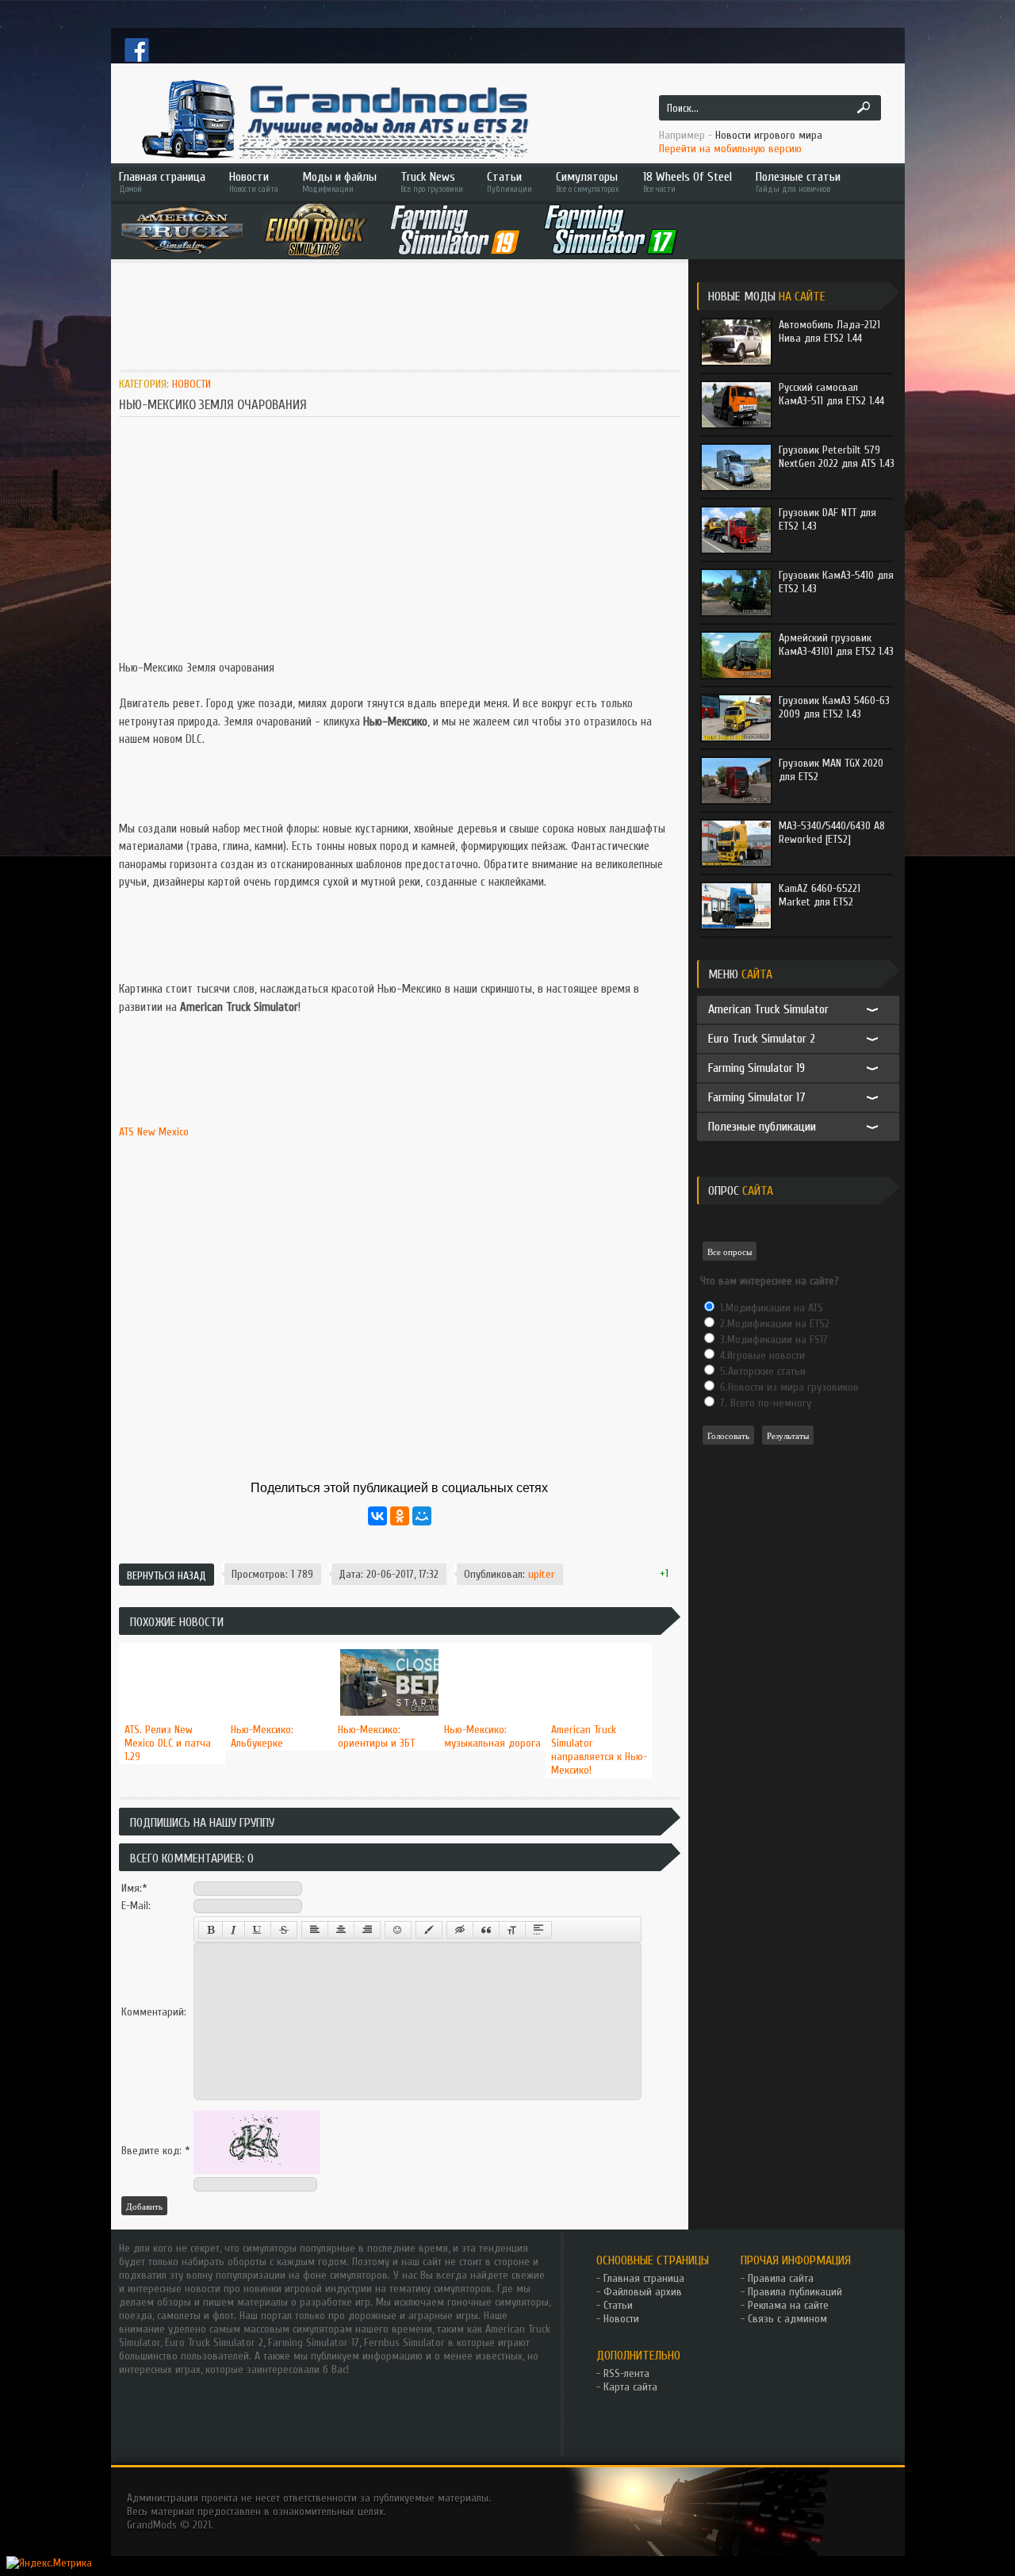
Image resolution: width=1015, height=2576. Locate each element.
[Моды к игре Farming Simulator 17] (611, 230)
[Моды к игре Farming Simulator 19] (455, 230)
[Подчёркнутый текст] (258, 1930)
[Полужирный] (211, 1930)
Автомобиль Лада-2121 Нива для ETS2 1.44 (829, 331)
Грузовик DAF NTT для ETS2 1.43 (827, 519)
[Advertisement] (408, 315)
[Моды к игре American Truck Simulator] (182, 230)
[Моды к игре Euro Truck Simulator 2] (316, 230)
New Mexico (163, 1132)
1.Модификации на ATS (770, 1308)
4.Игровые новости (761, 1355)
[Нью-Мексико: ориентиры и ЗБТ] (386, 1644)
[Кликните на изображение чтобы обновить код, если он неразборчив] (257, 2170)
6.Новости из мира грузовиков (788, 1387)
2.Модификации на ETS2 (773, 1324)
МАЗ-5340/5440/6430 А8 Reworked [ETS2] (832, 833)
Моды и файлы (339, 182)
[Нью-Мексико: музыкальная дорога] (492, 1644)
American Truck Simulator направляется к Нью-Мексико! (599, 1750)
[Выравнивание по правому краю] (367, 1930)
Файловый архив (643, 2292)
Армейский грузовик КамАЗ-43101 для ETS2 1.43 (836, 645)
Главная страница (162, 182)
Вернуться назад (167, 1576)
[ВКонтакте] (377, 1516)
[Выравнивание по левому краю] (315, 1930)
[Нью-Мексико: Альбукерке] (279, 1644)
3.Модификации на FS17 (772, 1340)
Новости (254, 182)
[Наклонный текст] (234, 1930)
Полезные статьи (798, 182)
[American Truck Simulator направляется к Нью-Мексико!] (599, 1644)
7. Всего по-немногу (764, 1403)
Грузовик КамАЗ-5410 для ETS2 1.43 (836, 582)
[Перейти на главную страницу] (333, 119)
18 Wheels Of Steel (688, 182)
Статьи (509, 182)
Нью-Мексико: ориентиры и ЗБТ (376, 1736)
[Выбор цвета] (429, 1930)
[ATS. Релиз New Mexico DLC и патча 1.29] (172, 1644)
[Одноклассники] (400, 1516)
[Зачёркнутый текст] (284, 1930)
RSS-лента (626, 2373)
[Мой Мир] (422, 1516)
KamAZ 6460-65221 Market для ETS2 (820, 895)
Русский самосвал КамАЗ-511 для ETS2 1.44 (831, 394)
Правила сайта (781, 2278)
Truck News (432, 182)
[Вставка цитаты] (486, 1930)
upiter (542, 1574)
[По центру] (341, 1930)
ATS (126, 1132)
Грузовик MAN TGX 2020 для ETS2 (831, 770)
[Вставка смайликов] (398, 1930)
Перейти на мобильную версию (730, 149)
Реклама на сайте (788, 2305)
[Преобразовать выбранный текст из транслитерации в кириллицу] (512, 1930)
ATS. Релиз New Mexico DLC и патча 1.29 (168, 1743)
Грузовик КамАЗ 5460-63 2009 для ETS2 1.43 (834, 707)
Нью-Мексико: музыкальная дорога (492, 1736)
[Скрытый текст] (460, 1930)
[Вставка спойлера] (538, 1930)
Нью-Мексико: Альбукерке (262, 1736)
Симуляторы (587, 182)
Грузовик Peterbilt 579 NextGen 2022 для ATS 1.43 (837, 457)
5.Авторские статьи (761, 1371)
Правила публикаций (795, 2292)
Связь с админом (787, 2319)
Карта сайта (630, 2387)
